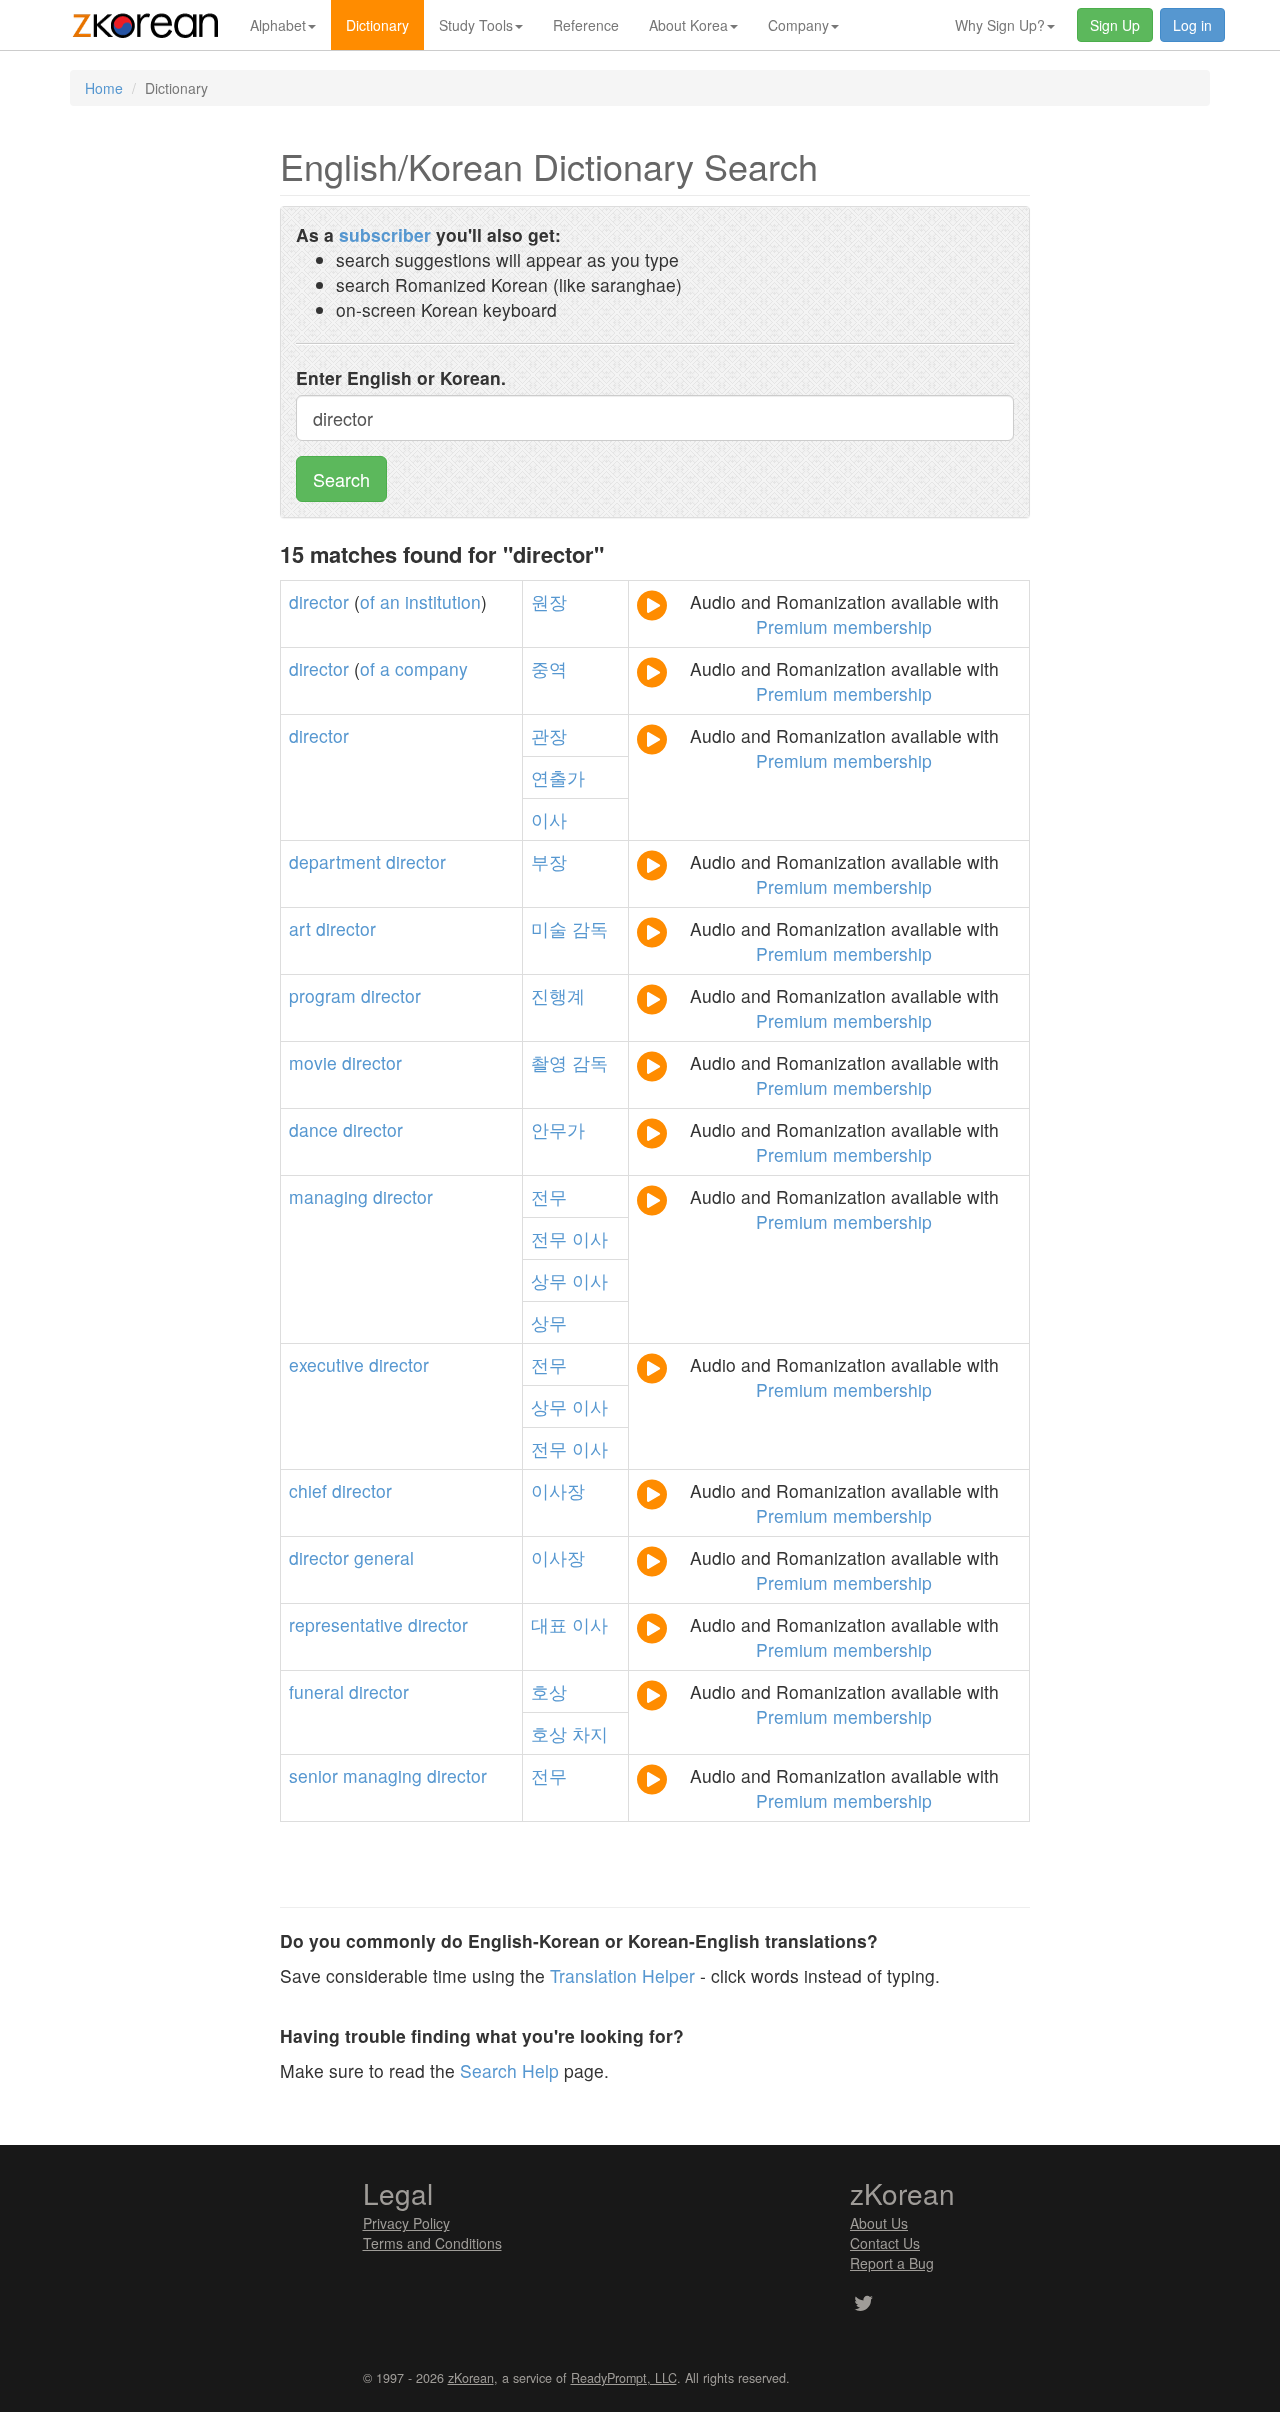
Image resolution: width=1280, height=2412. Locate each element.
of (367, 601)
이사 (549, 819)
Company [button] (798, 25)
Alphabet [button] (278, 25)
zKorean (471, 2378)
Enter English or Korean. (401, 377)
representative (346, 1624)
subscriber (385, 234)
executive (326, 1364)
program (322, 995)
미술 (549, 928)
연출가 (558, 777)
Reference (586, 25)
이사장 (558, 1490)
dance (313, 1129)
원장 (549, 601)
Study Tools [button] (476, 25)
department (335, 861)
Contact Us (885, 2243)
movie (313, 1062)
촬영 (549, 1062)
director (319, 601)
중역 (549, 668)
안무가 (558, 1129)
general (384, 1557)
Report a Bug (892, 2263)
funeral (316, 1691)
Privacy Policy (406, 2223)
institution (443, 601)
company (431, 668)
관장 (549, 735)
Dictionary (377, 25)
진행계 (558, 995)
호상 (549, 1691)
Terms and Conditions (432, 2243)
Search (341, 479)
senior (313, 1775)
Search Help (509, 2070)
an (390, 601)
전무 (549, 1196)
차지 (590, 1733)
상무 (549, 1280)
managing (328, 1196)
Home (104, 88)
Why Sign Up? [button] (1000, 25)
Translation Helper (622, 1975)
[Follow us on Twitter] (863, 2305)
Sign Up (1115, 25)
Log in (1192, 25)
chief (308, 1490)
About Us (879, 2223)
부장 (549, 861)
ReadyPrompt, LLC (624, 2378)
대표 (549, 1624)
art (300, 928)
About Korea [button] (688, 25)
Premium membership (844, 626)
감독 (590, 928)
